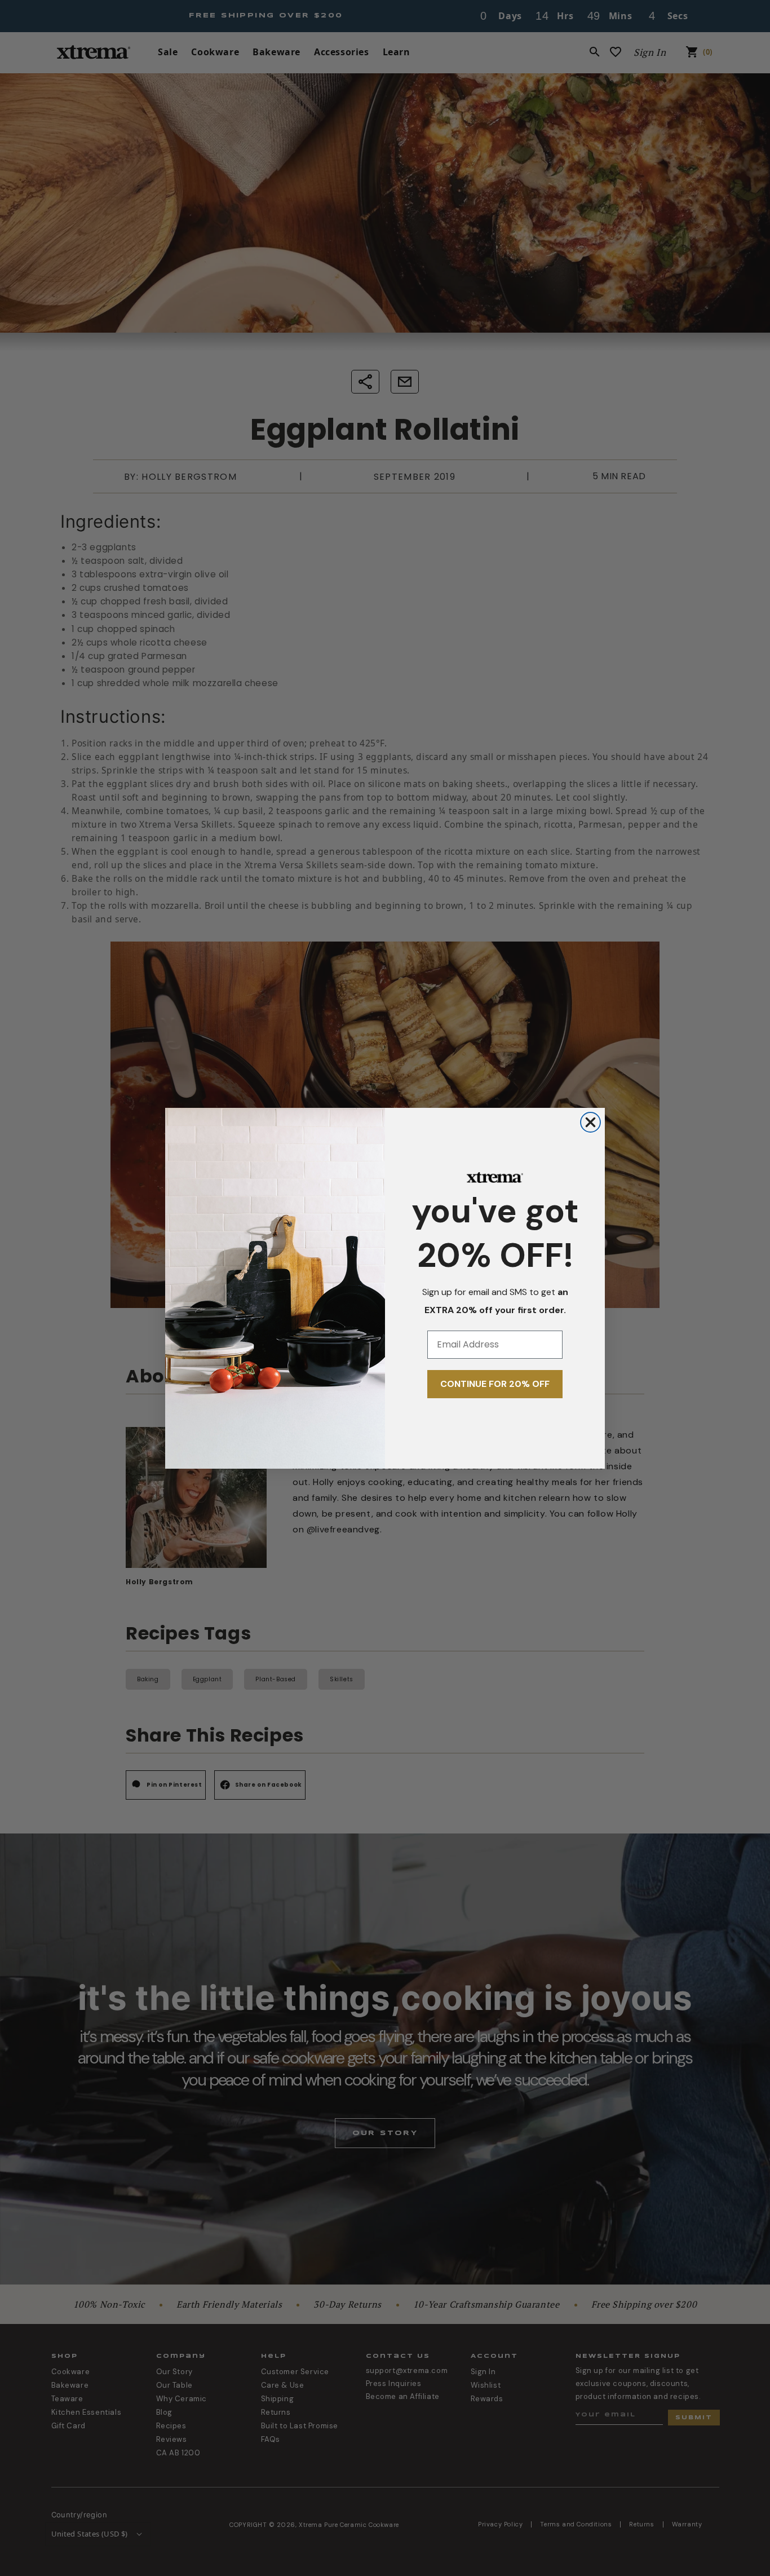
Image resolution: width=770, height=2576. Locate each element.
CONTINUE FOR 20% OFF (495, 1384)
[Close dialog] (590, 1122)
